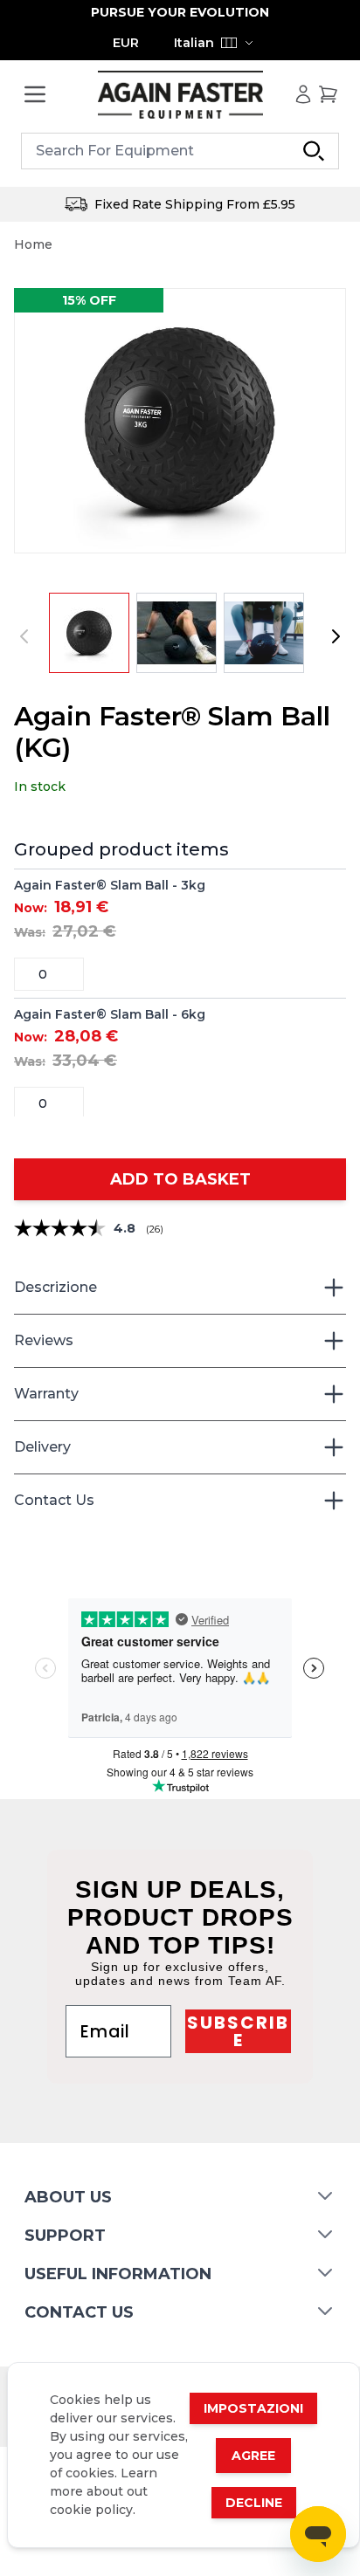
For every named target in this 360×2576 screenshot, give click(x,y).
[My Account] (303, 94)
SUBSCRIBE (238, 2031)
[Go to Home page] (180, 95)
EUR (126, 43)
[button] (180, 421)
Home (33, 244)
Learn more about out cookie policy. (104, 2491)
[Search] (314, 151)
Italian (194, 43)
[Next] (336, 636)
